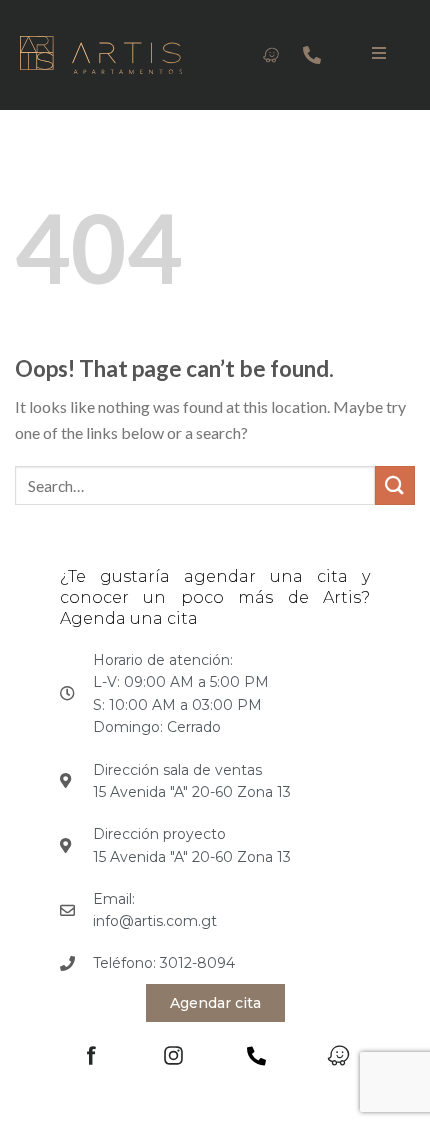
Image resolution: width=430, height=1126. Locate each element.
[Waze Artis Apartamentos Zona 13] (271, 55)
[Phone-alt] (312, 55)
